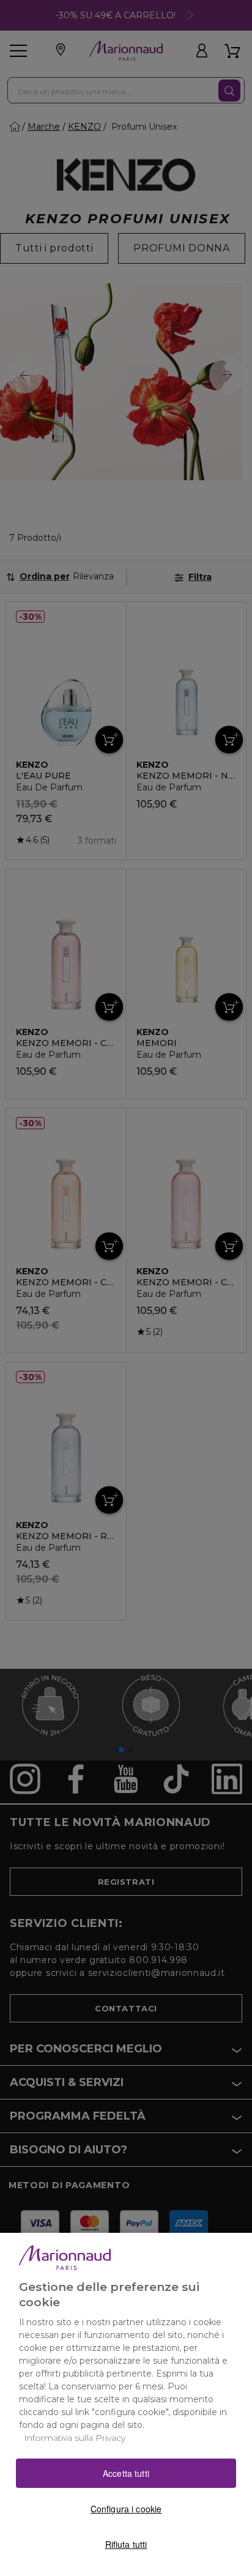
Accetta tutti (126, 2473)
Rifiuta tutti (126, 2544)
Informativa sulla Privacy (75, 2438)
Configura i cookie (126, 2509)
